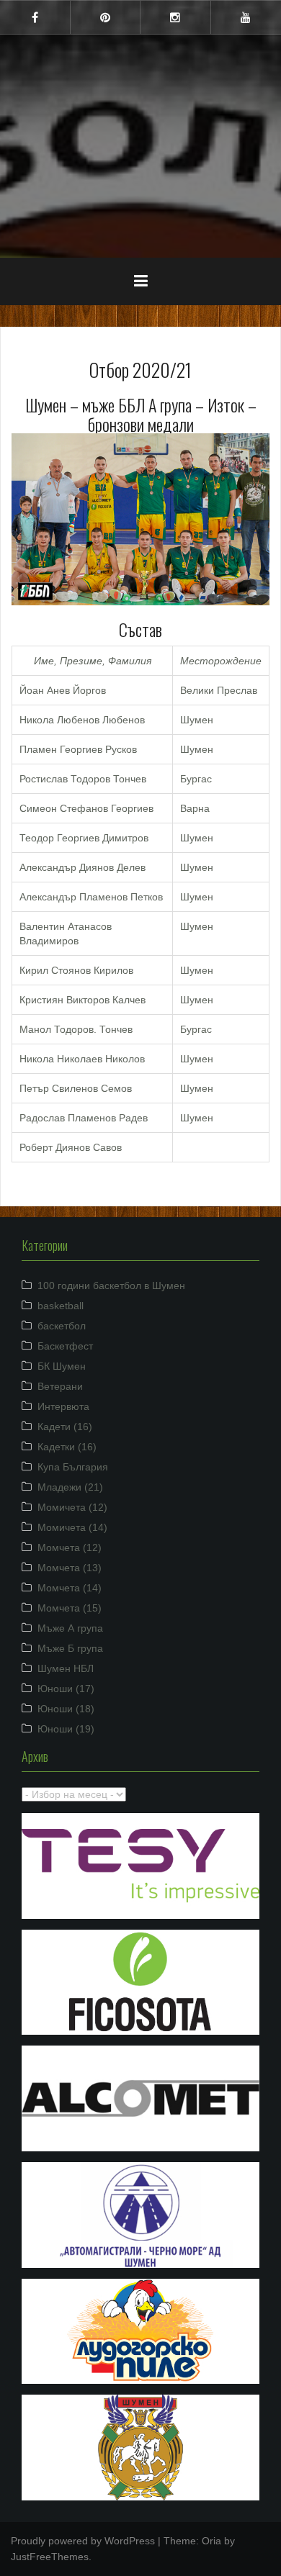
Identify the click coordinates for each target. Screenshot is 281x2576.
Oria (211, 2541)
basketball (61, 1306)
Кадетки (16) (67, 1447)
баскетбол (62, 1326)
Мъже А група (70, 1628)
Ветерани (60, 1386)
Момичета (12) (72, 1507)
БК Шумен (62, 1366)
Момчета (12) (70, 1547)
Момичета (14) (72, 1527)
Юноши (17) (66, 1689)
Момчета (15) (70, 1608)
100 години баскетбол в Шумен (111, 1285)
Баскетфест (65, 1346)
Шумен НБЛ (66, 1668)
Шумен (140, 136)
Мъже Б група (70, 1648)
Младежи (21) (70, 1487)
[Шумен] (140, 100)
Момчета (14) (70, 1588)
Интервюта (63, 1406)
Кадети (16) (65, 1427)
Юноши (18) (66, 1709)
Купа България (73, 1467)
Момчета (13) (70, 1568)
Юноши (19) (66, 1729)
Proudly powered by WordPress (83, 2541)
